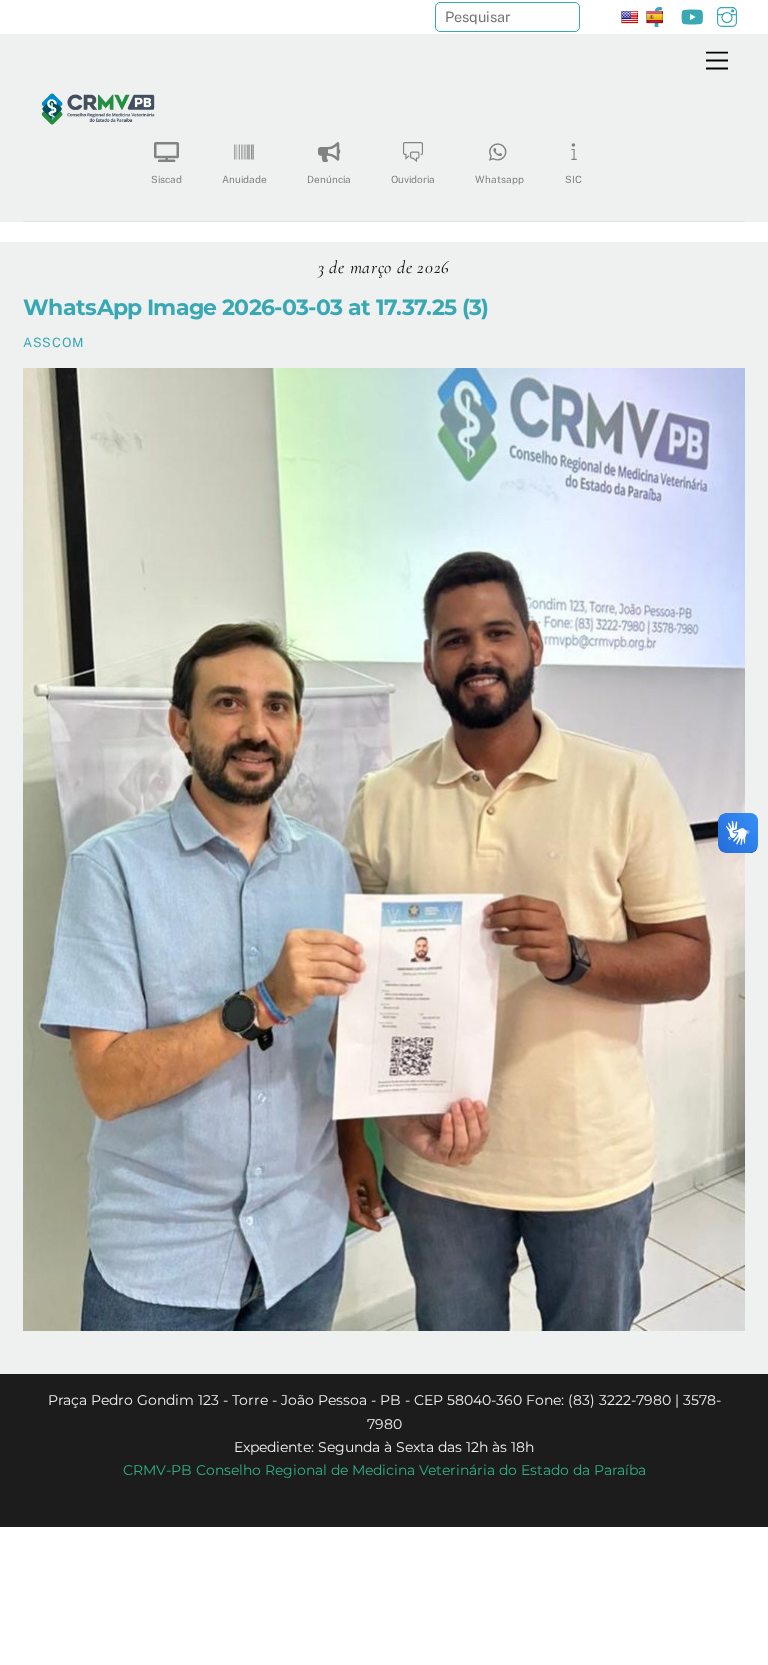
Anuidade (244, 179)
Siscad (166, 179)
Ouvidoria (413, 179)
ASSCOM (53, 342)
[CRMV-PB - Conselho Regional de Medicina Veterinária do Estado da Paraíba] (98, 175)
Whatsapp (499, 179)
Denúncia (329, 179)
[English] (629, 17)
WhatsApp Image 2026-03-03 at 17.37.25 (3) (255, 307)
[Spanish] (654, 17)
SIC (573, 179)
